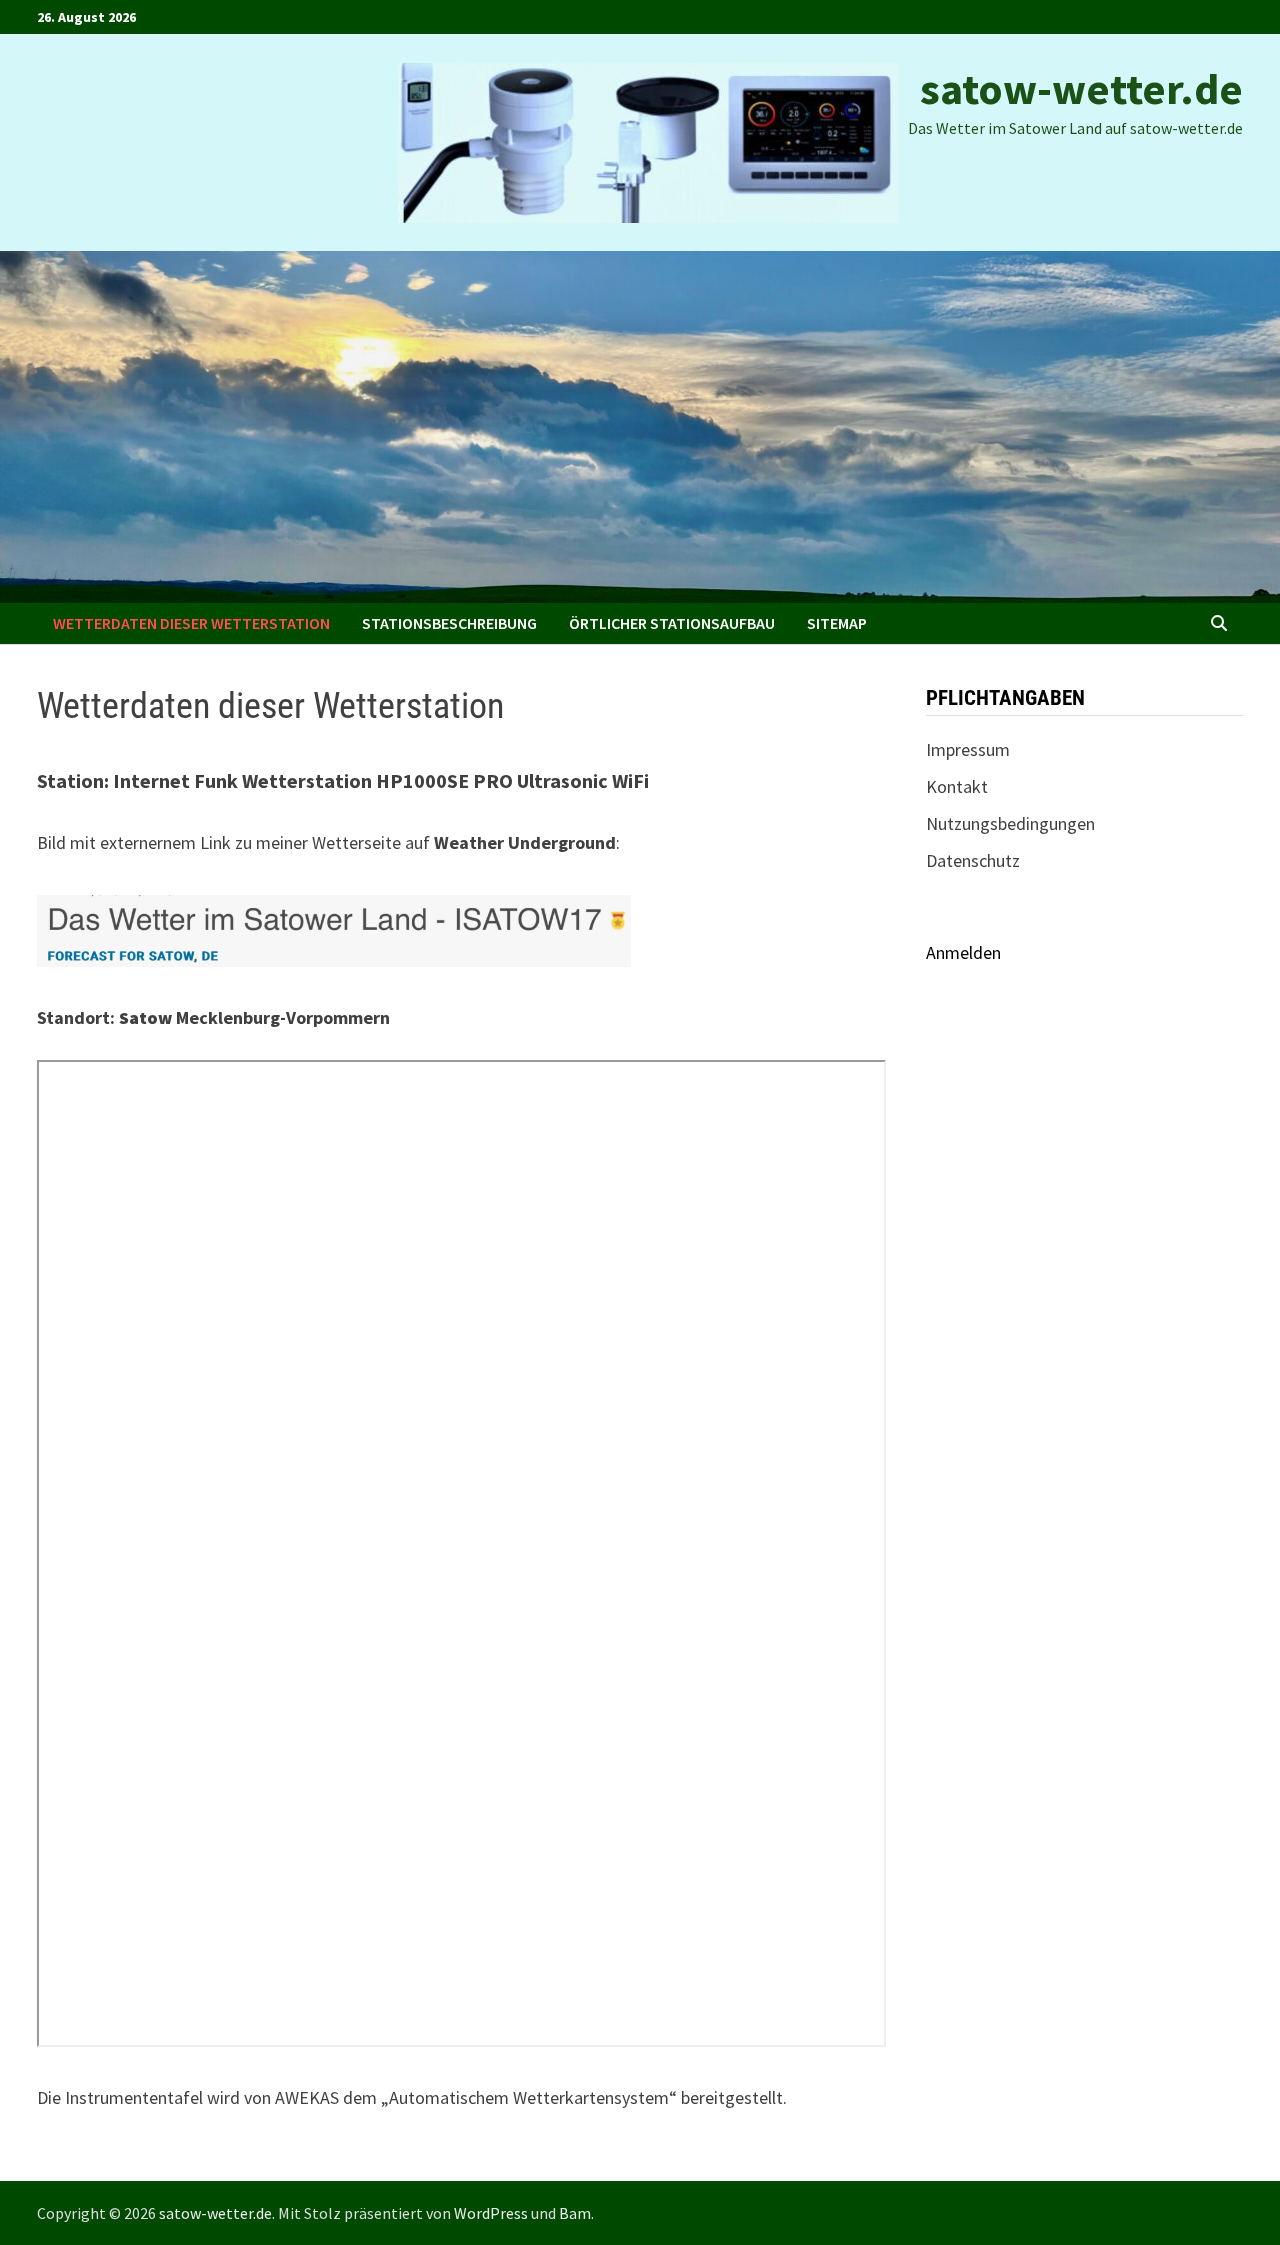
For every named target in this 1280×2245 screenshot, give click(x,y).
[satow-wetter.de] (640, 424)
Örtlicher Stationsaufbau (672, 623)
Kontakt (957, 786)
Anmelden (963, 952)
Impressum (968, 749)
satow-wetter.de (1081, 88)
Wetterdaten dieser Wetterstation (191, 623)
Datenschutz (973, 860)
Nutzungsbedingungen (1010, 823)
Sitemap (837, 623)
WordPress (491, 2213)
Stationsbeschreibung (449, 623)
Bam (575, 2213)
